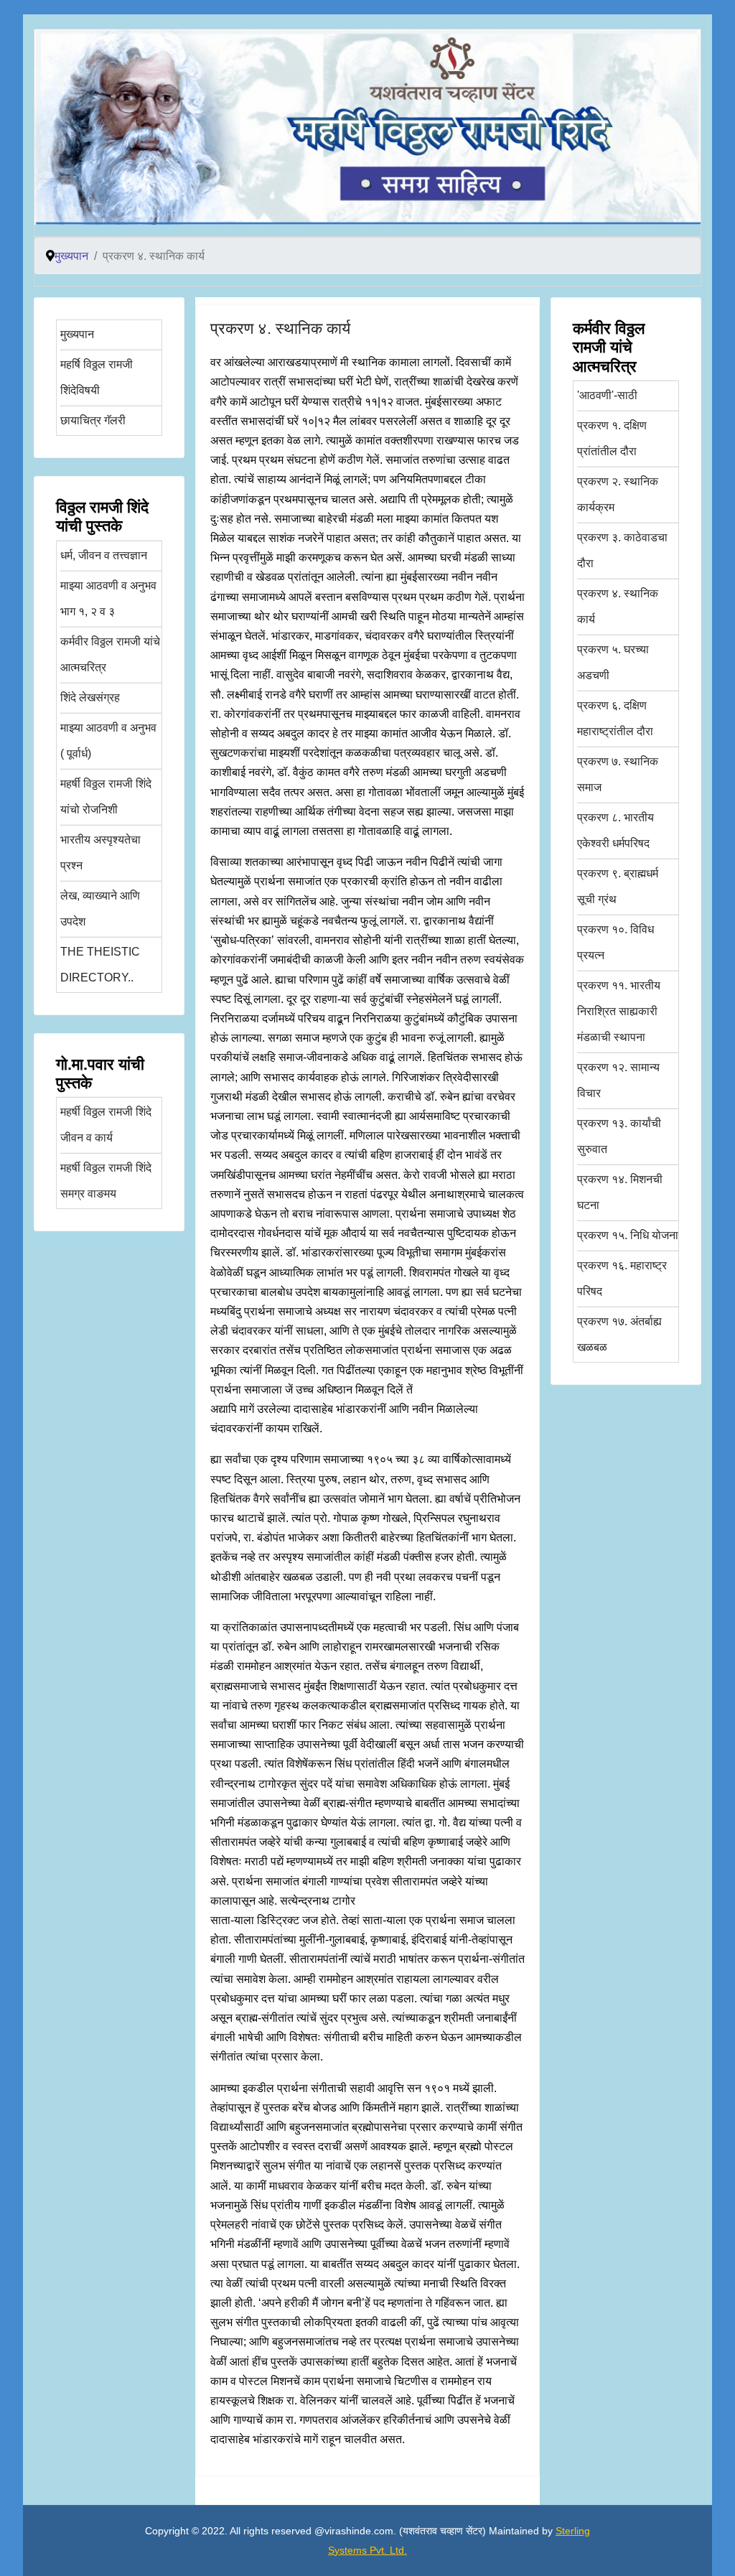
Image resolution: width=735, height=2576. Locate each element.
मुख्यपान (77, 334)
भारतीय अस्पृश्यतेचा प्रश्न (100, 853)
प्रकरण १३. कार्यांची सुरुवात (619, 1136)
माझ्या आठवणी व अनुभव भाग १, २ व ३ (108, 598)
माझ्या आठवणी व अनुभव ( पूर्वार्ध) (108, 741)
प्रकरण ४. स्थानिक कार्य (280, 328)
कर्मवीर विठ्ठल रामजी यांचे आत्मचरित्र (110, 654)
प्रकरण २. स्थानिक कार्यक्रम (618, 494)
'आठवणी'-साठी (607, 395)
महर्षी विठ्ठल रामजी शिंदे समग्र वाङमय (106, 1181)
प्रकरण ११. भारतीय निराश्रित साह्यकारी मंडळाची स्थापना (619, 1011)
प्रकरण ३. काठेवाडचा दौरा (622, 550)
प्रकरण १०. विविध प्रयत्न (615, 942)
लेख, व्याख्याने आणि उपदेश (100, 909)
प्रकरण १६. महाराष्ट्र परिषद (622, 1278)
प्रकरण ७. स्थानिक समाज (618, 774)
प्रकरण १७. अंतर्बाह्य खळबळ (619, 1334)
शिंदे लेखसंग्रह (90, 697)
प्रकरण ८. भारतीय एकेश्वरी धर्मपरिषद (615, 830)
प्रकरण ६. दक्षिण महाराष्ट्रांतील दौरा (615, 718)
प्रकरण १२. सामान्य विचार (618, 1080)
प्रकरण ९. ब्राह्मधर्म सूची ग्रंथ (618, 886)
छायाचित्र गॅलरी (93, 420)
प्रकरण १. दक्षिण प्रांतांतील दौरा (612, 438)
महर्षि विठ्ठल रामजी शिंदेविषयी (97, 377)
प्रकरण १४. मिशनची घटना (620, 1192)
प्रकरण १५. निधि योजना (628, 1235)
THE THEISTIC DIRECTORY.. (100, 965)
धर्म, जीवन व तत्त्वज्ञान (104, 555)
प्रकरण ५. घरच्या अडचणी (613, 662)
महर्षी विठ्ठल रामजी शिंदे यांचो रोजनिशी (106, 797)
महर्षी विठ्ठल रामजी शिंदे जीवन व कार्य (106, 1125)
